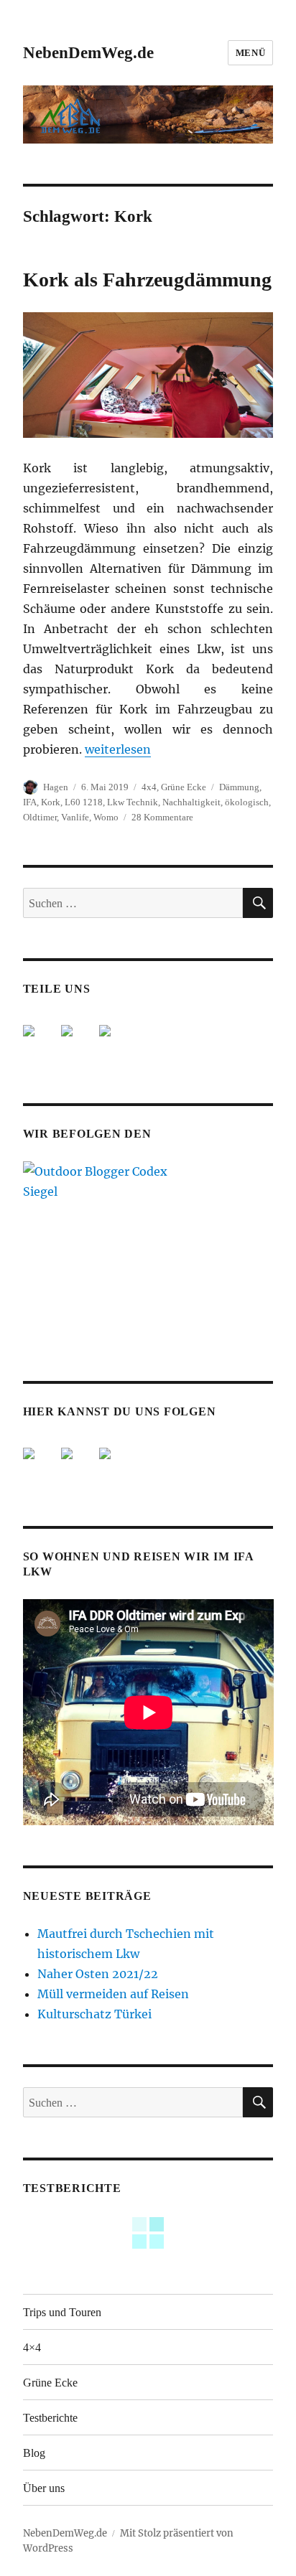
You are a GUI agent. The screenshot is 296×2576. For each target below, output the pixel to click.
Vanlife (75, 817)
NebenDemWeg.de (88, 53)
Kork (51, 802)
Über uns (44, 2488)
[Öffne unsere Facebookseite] (40, 1465)
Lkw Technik (133, 802)
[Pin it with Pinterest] (116, 1042)
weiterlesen (118, 749)
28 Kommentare (162, 817)
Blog (34, 2453)
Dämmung (239, 787)
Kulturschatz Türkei (94, 2014)
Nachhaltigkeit (191, 802)
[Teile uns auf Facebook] (40, 1042)
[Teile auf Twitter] (78, 1042)
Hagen (56, 787)
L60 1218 (84, 802)
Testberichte (50, 2418)
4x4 (149, 787)
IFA (30, 802)
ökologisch (247, 802)
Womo (106, 817)
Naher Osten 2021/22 (98, 1974)
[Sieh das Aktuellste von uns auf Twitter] (78, 1465)
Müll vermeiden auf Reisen (113, 1994)
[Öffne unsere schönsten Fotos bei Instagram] (116, 1465)
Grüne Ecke (184, 787)
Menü (250, 53)
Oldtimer (40, 817)
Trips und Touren (62, 2312)
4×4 (32, 2347)
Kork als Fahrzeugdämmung (147, 280)
